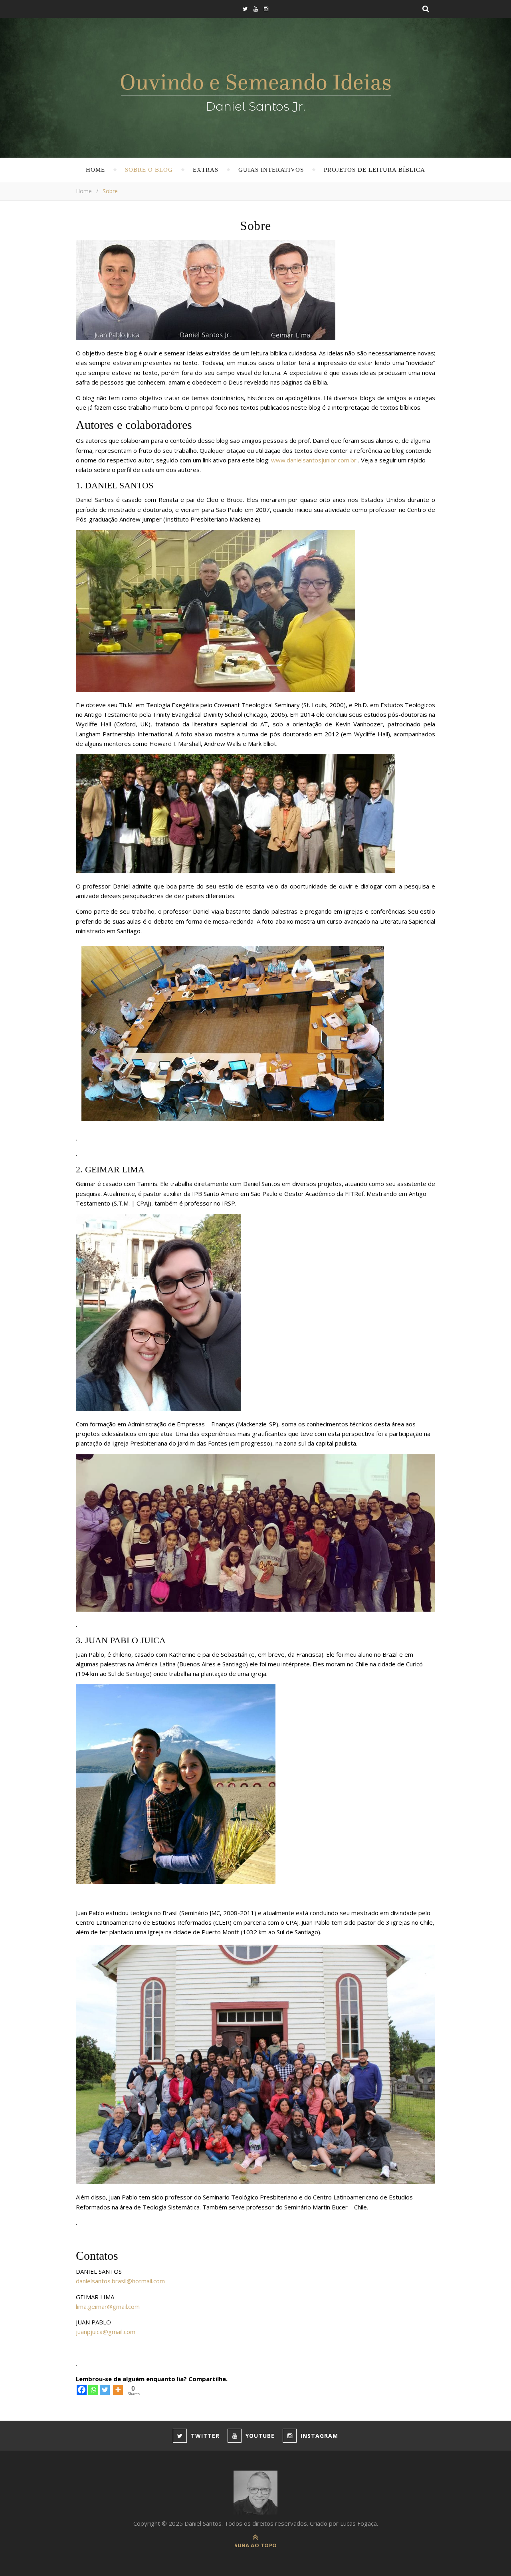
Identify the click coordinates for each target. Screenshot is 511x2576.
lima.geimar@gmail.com (108, 2306)
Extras (206, 170)
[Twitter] (105, 2390)
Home (95, 170)
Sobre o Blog (149, 170)
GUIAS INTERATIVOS (271, 170)
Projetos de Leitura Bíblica (374, 170)
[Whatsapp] (93, 2390)
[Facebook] (82, 2390)
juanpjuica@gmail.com (106, 2332)
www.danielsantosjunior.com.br (314, 460)
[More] (118, 2390)
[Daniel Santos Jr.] (256, 90)
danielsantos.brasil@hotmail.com (120, 2281)
